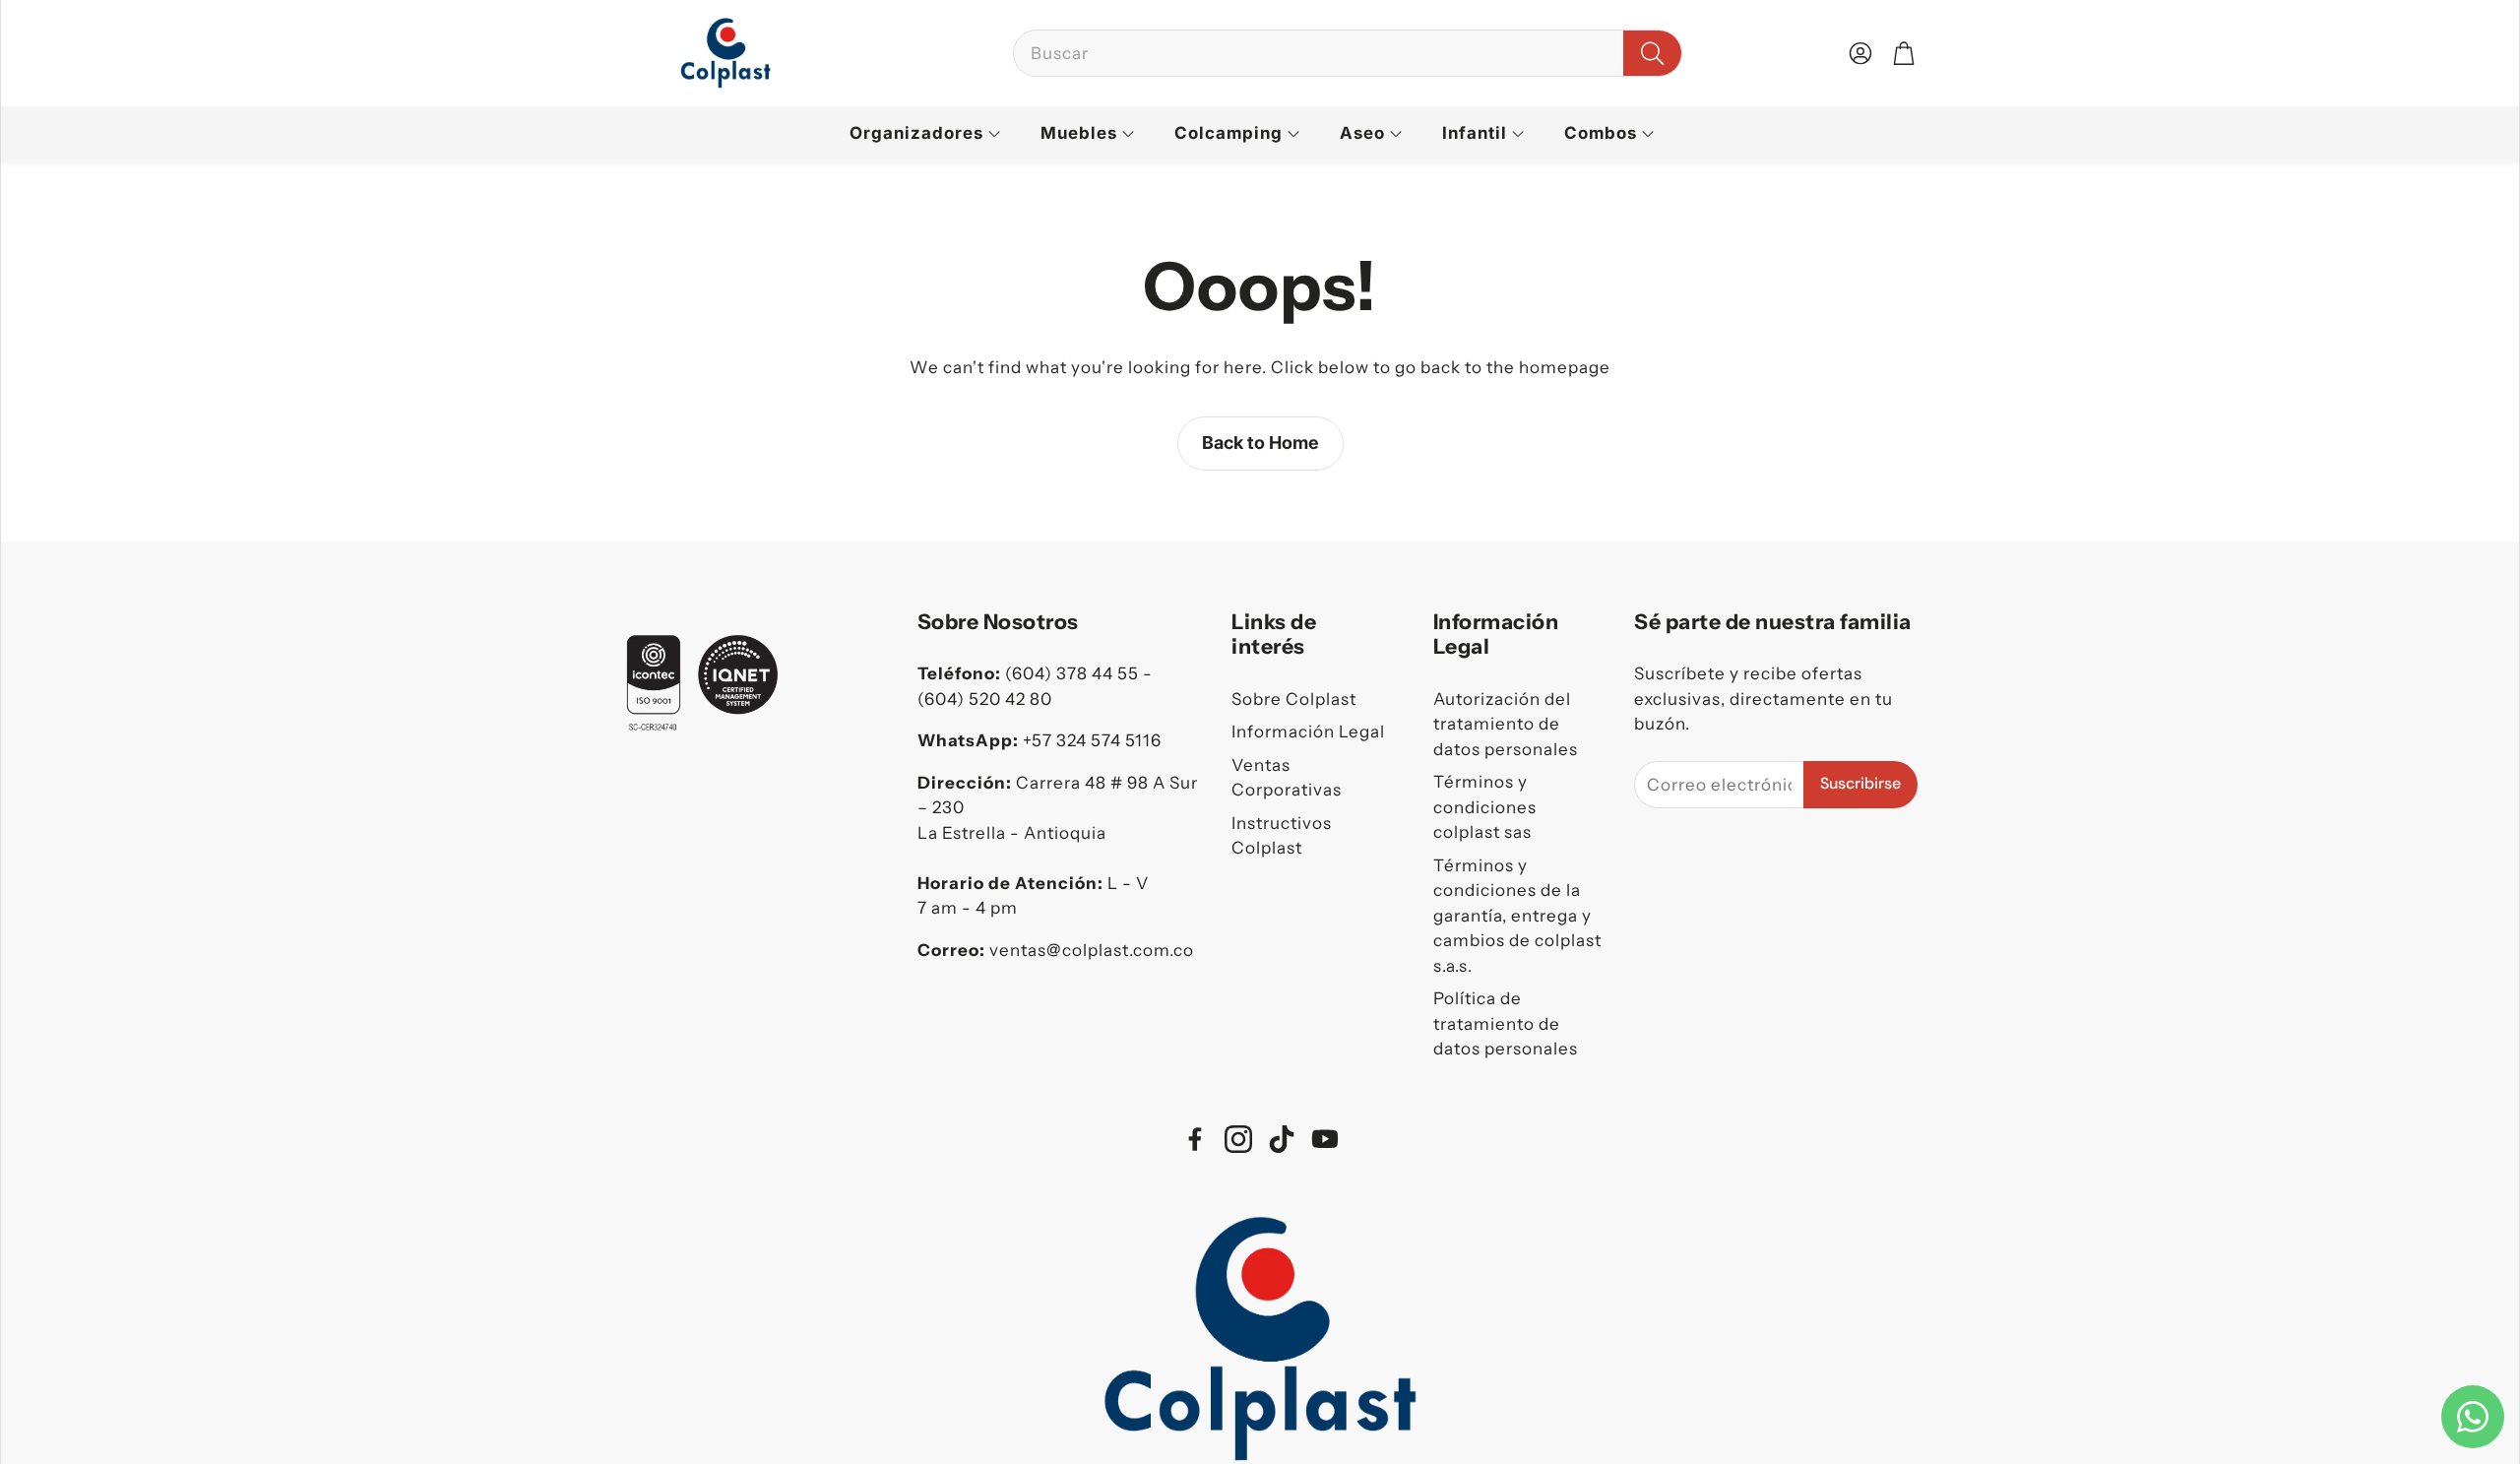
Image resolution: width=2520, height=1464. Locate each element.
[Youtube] (1325, 1139)
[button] (1348, 53)
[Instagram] (1238, 1139)
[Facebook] (1195, 1139)
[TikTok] (1282, 1139)
